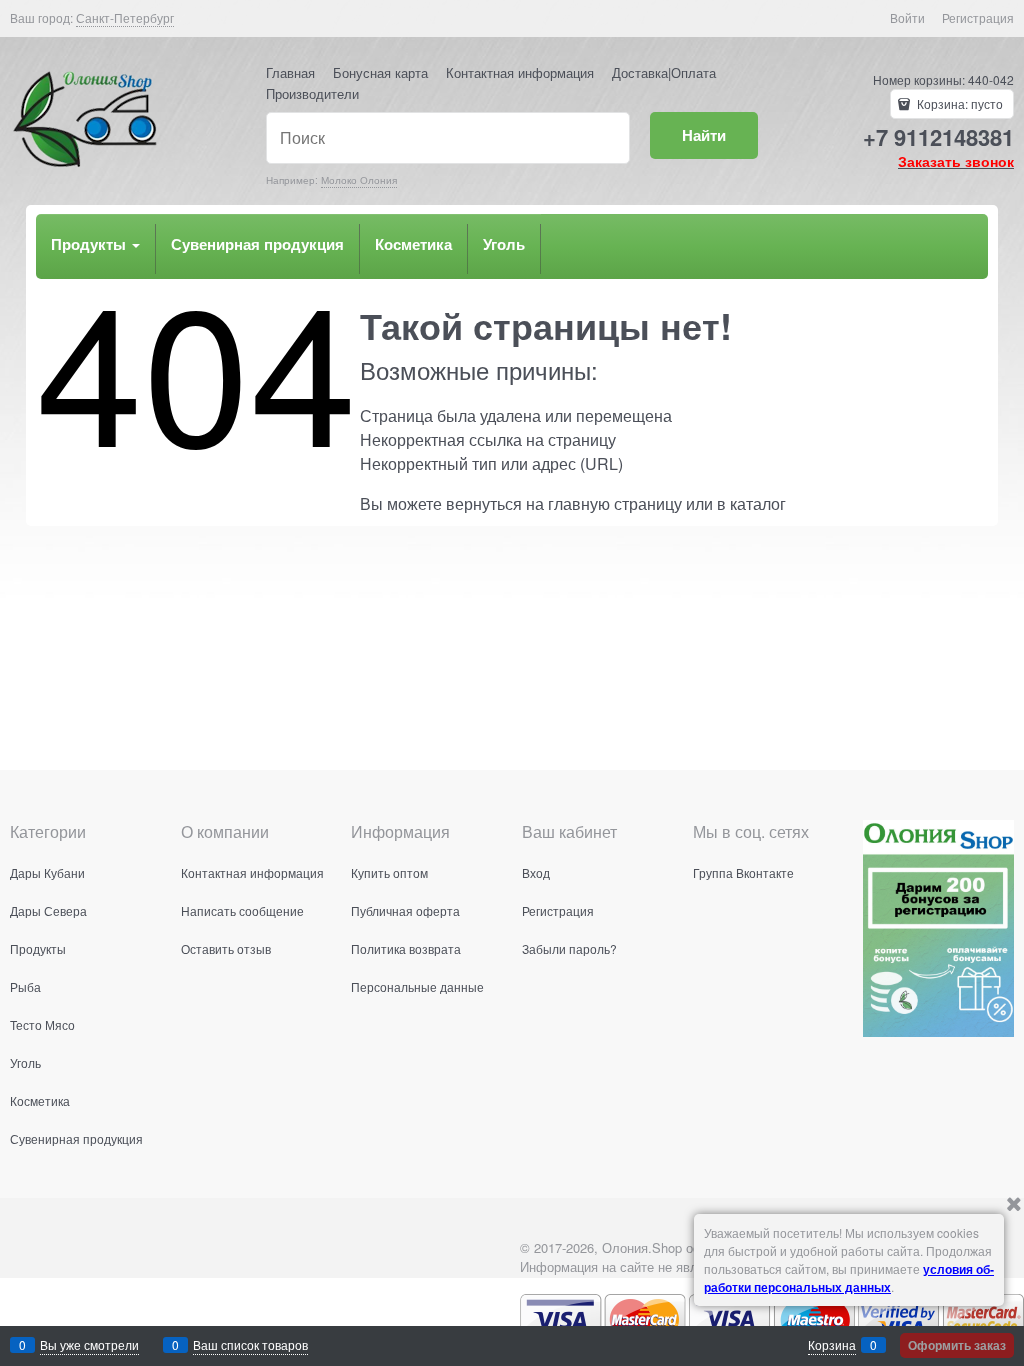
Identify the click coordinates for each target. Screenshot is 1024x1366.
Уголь (504, 244)
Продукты (90, 244)
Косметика (413, 244)
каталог (758, 503)
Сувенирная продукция (257, 244)
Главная (290, 72)
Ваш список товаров (250, 1344)
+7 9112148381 (938, 137)
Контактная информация (520, 72)
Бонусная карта (380, 72)
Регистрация (978, 17)
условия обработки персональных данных (849, 1278)
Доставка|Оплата (664, 72)
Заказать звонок (956, 161)
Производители (312, 93)
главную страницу (615, 503)
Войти (907, 17)
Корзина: (958, 103)
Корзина (832, 1344)
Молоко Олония (359, 180)
